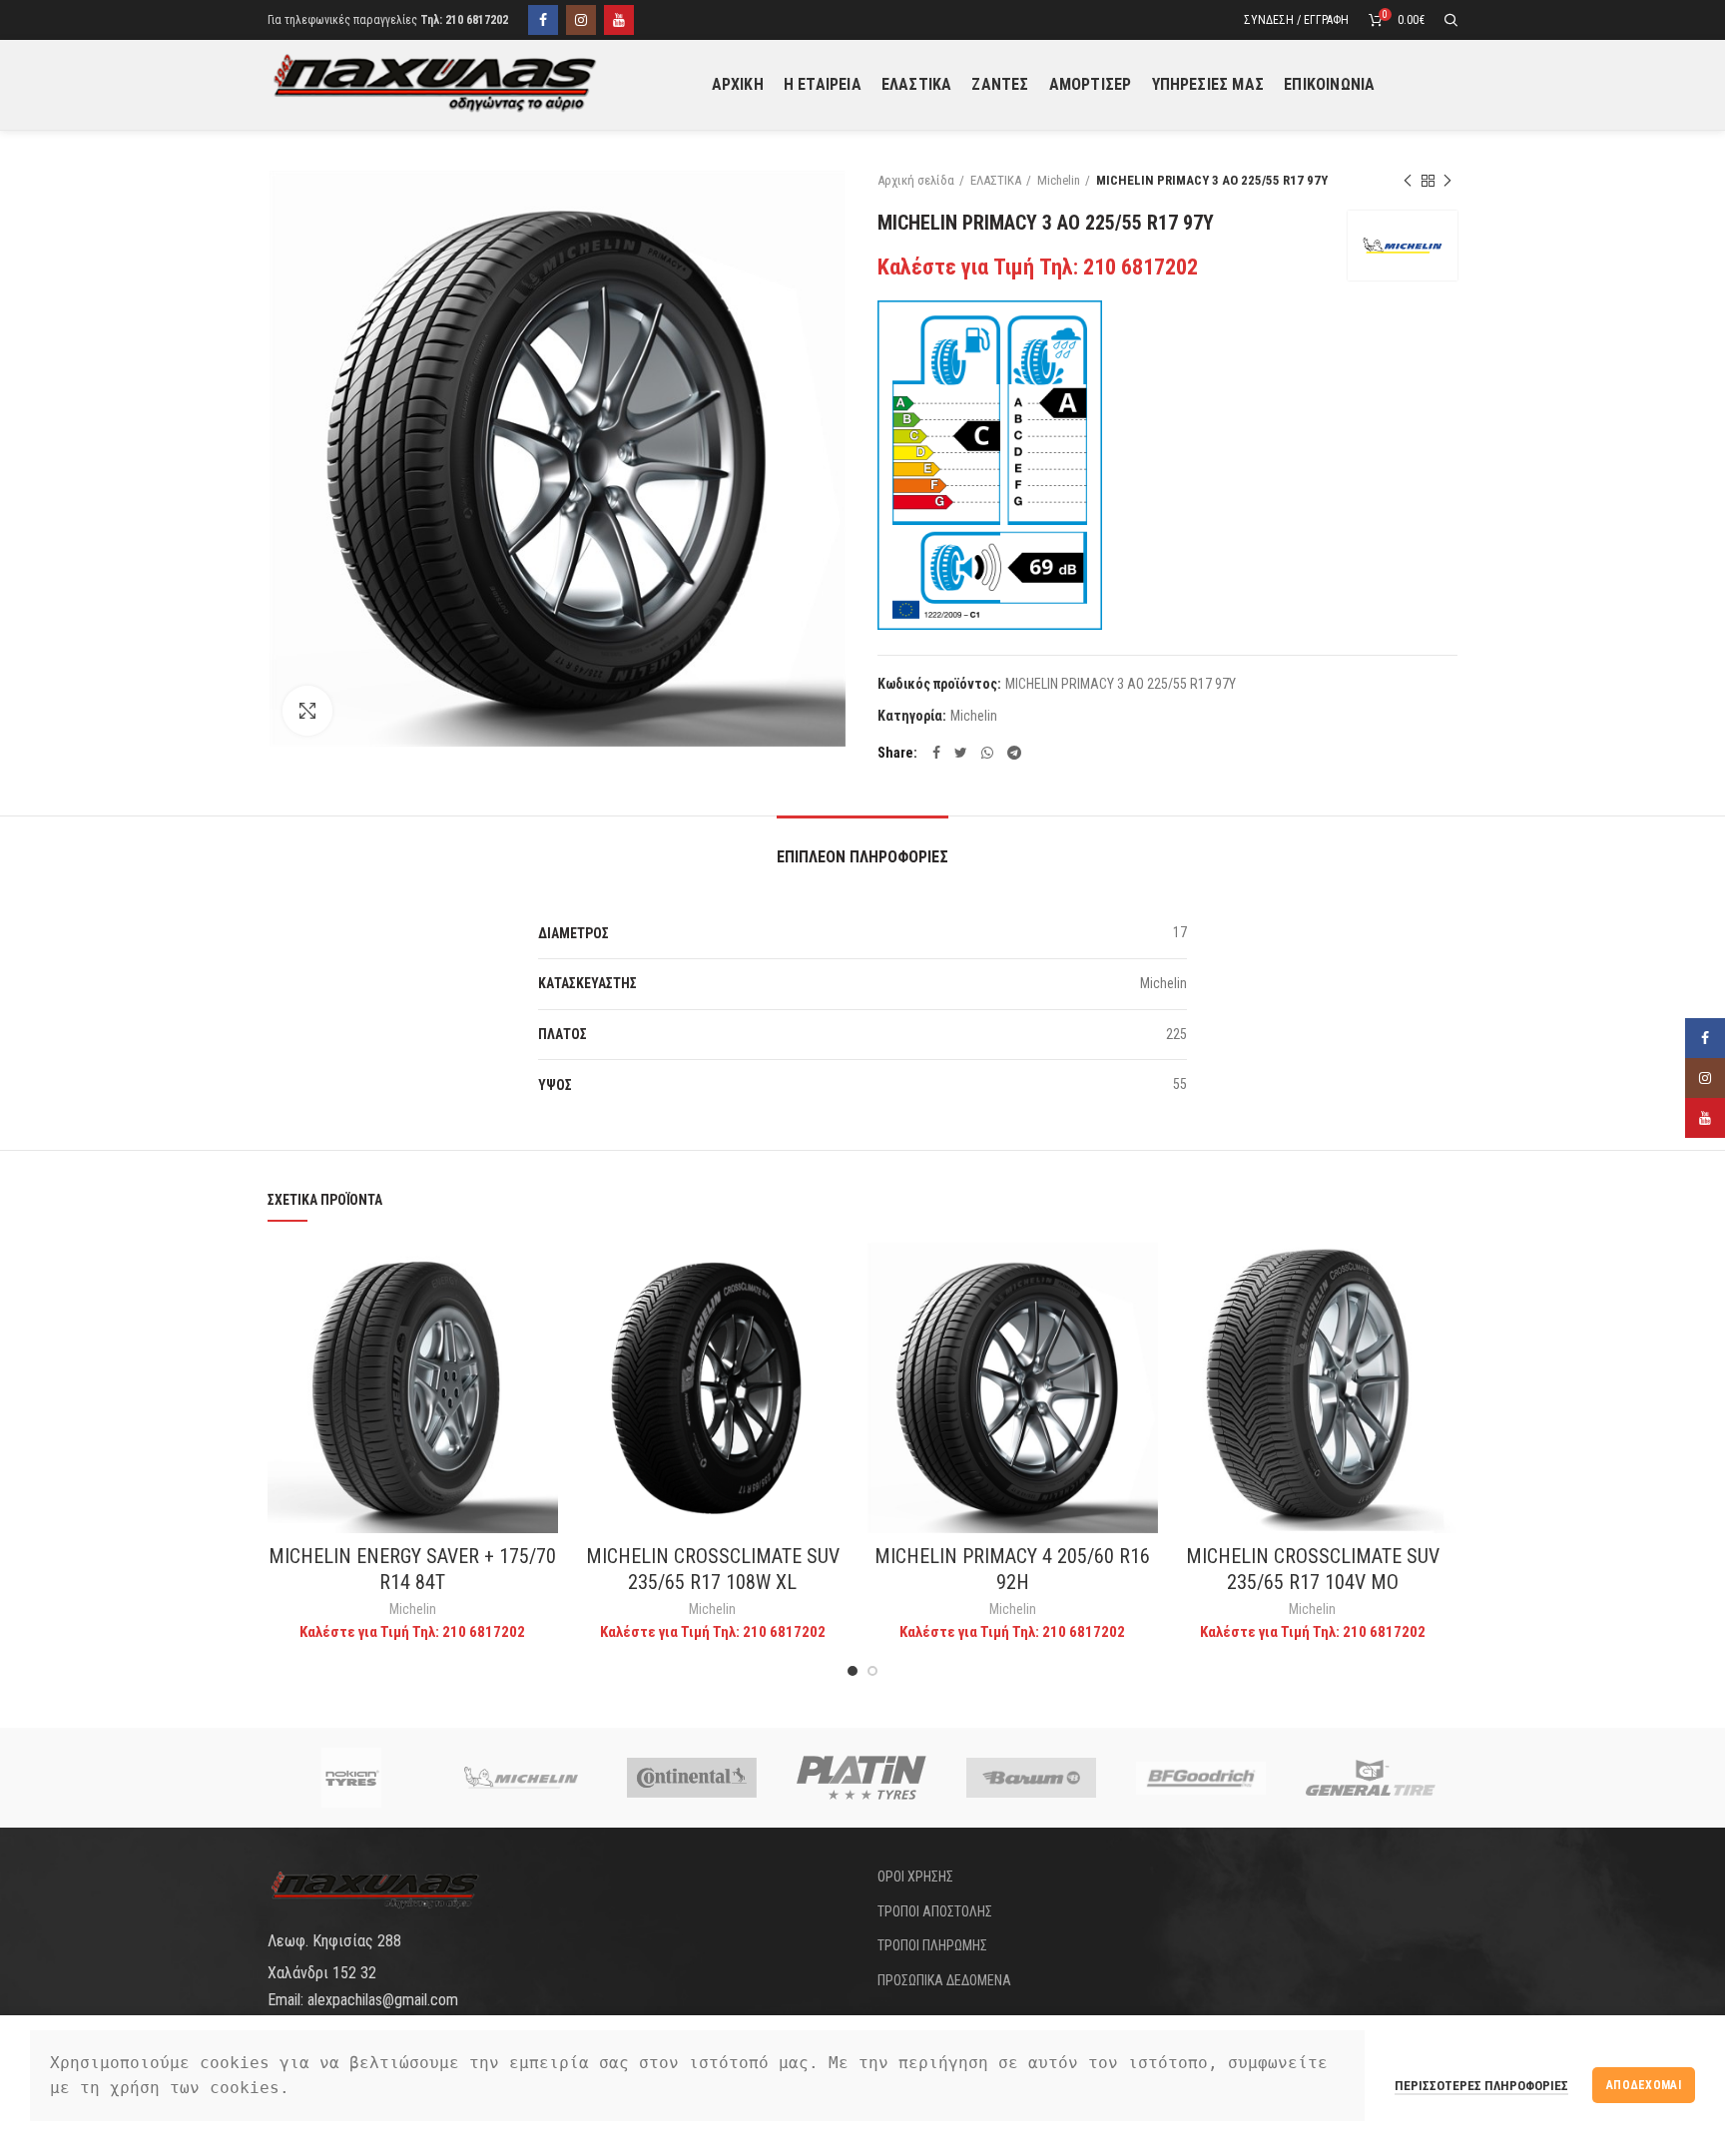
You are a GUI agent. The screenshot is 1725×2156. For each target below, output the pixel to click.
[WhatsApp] (987, 753)
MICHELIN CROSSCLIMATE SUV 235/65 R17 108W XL (713, 1569)
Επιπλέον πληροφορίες (862, 857)
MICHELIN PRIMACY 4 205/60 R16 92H (1012, 1569)
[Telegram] (1014, 753)
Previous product (1408, 181)
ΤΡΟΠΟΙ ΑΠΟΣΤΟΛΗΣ (935, 1911)
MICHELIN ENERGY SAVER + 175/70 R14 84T (412, 1569)
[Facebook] (543, 20)
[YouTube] (619, 20)
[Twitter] (961, 753)
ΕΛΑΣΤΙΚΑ (996, 180)
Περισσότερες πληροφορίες (1481, 2086)
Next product (1447, 181)
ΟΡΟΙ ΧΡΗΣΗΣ (915, 1877)
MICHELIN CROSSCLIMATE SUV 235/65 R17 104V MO (1313, 1569)
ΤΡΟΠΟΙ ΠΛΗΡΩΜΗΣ (932, 1945)
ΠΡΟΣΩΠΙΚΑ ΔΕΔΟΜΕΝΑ (944, 1980)
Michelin (1059, 180)
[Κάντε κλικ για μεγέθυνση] (307, 711)
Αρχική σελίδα (916, 180)
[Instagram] (581, 20)
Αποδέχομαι (1644, 2085)
